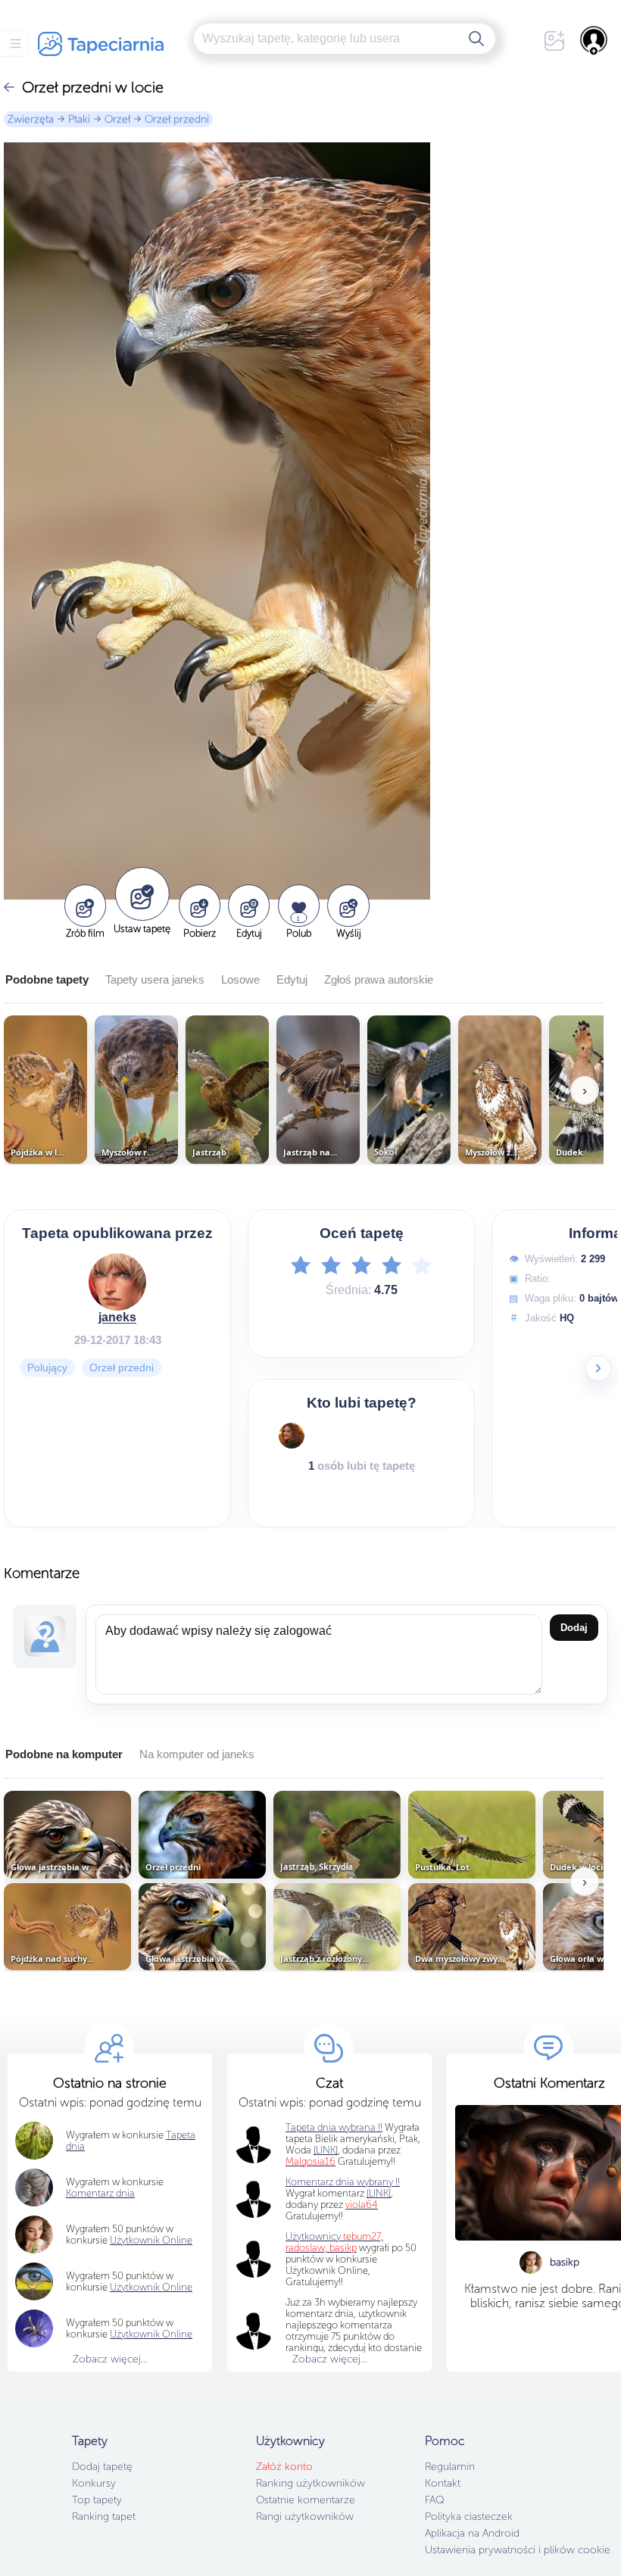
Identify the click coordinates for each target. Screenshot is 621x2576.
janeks (117, 1317)
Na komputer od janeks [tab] (197, 1754)
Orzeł (117, 119)
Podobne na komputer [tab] (64, 1754)
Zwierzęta (31, 119)
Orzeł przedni (177, 119)
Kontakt (443, 2483)
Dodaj (574, 1628)
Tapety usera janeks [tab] (155, 979)
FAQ (434, 2500)
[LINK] (379, 2193)
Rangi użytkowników (305, 2517)
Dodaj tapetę (102, 2467)
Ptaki (79, 119)
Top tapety (97, 2500)
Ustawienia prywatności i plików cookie (518, 2550)
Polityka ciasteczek (469, 2517)
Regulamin (450, 2467)
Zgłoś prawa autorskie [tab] (379, 979)
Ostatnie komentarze (306, 2500)
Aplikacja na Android (472, 2533)
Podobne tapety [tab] (47, 979)
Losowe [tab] (240, 979)
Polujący (47, 1368)
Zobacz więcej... (110, 2359)
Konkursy (94, 2483)
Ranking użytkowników (310, 2483)
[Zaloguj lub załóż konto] (594, 40)
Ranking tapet (104, 2517)
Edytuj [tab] (292, 979)
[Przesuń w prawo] (598, 1368)
